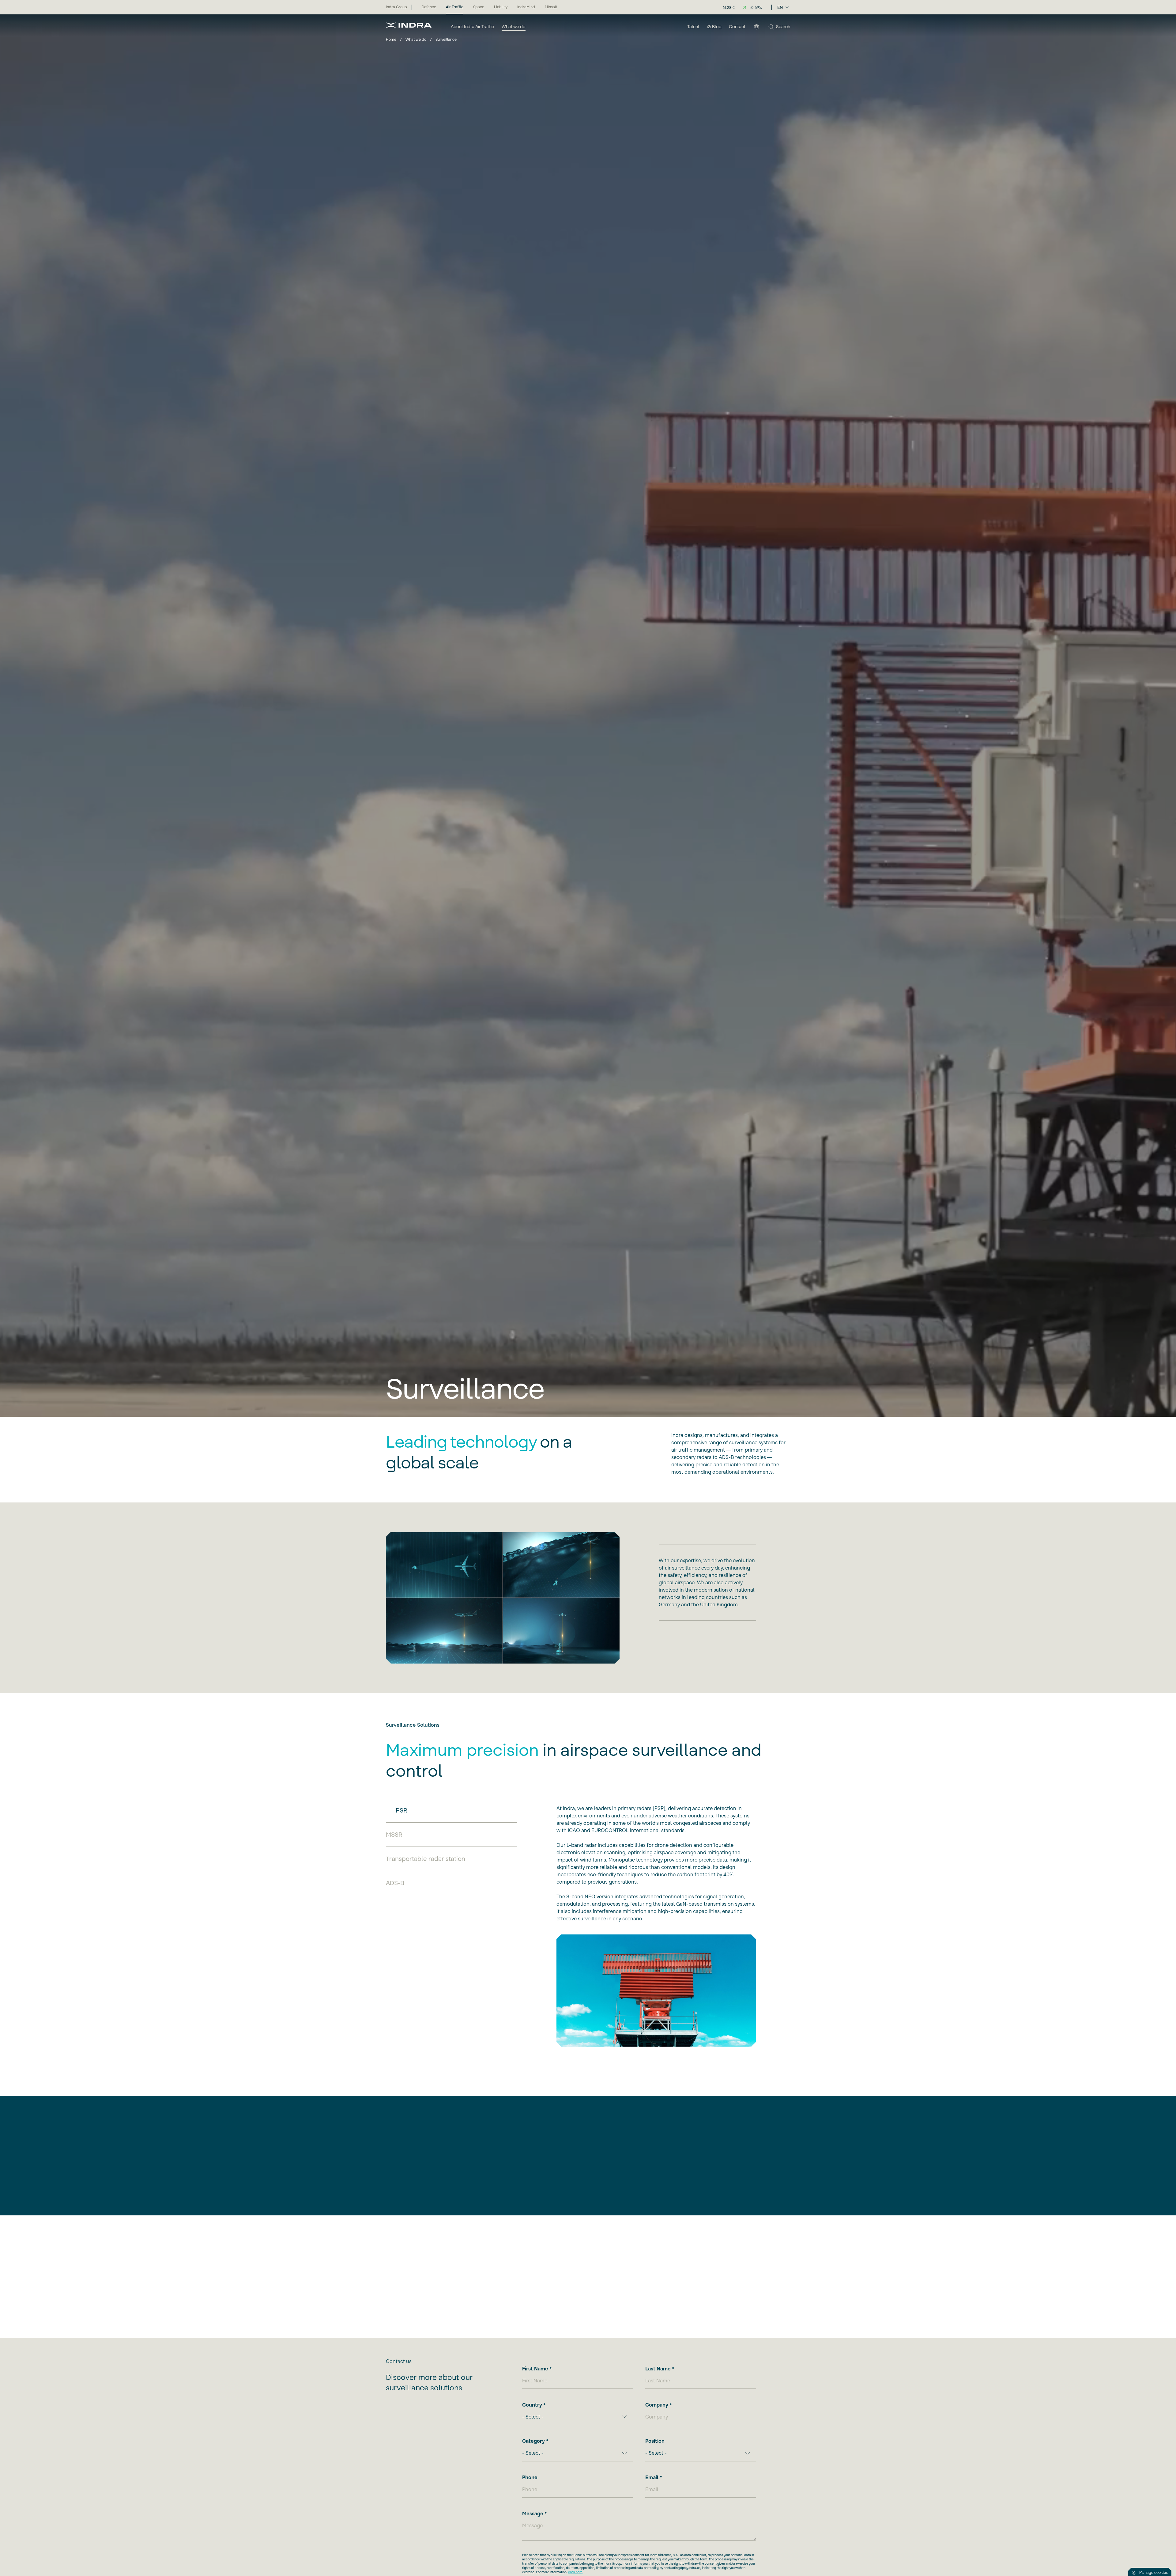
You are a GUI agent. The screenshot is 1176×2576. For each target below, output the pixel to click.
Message (533, 2513)
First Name (535, 2369)
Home (391, 39)
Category (533, 2441)
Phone (530, 2477)
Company (657, 2405)
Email (652, 2477)
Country (532, 2405)
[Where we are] (756, 27)
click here (575, 2572)
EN (780, 7)
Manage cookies (1153, 2572)
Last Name (658, 2369)
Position (655, 2441)
